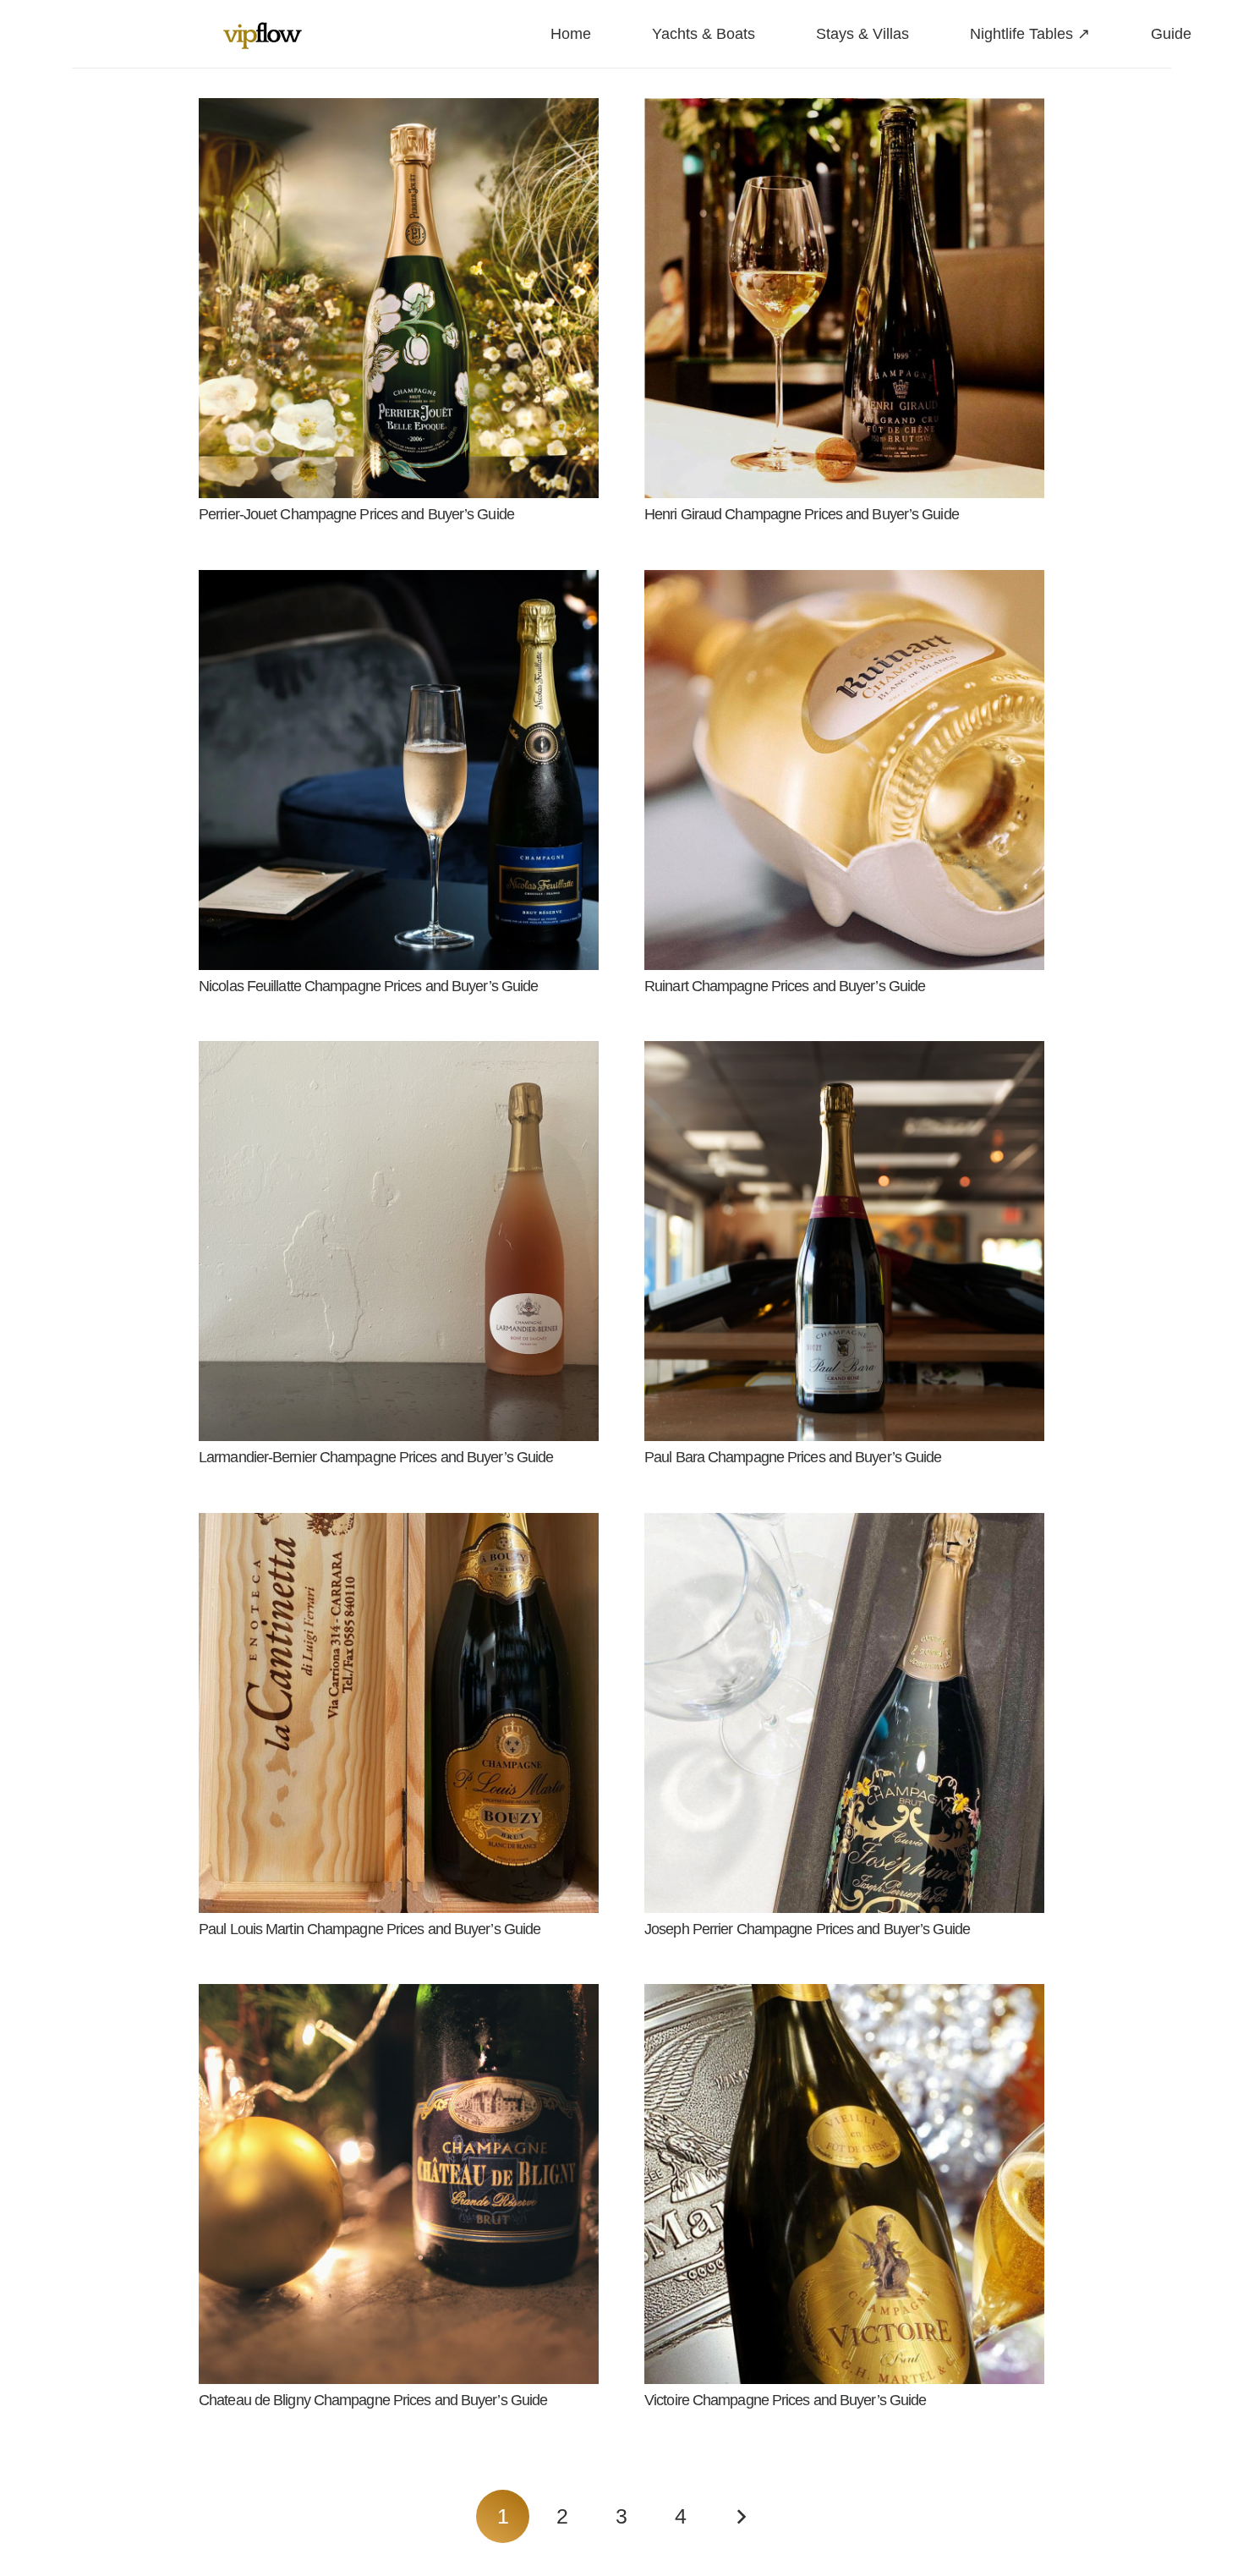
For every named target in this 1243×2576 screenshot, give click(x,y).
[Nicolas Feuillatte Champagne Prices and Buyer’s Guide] (399, 583)
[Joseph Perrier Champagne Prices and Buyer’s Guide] (844, 1526)
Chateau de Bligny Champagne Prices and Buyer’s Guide (373, 2400)
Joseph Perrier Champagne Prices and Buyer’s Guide (807, 1929)
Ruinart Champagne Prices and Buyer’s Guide (785, 986)
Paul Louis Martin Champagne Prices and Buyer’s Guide (370, 1929)
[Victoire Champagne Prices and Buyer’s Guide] (844, 1997)
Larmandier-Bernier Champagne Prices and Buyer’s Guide (376, 1457)
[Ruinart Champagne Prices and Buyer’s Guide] (844, 583)
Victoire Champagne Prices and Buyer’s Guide (785, 2400)
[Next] (740, 2516)
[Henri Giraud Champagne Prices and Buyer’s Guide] (844, 111)
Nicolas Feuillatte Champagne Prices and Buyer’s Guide (368, 986)
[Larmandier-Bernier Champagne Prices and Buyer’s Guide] (399, 1054)
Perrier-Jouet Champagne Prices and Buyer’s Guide (356, 514)
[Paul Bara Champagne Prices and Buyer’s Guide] (844, 1054)
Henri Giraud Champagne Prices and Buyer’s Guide (802, 514)
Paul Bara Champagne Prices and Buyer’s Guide (793, 1457)
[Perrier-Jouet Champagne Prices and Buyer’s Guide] (399, 111)
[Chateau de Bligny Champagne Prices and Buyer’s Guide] (399, 1997)
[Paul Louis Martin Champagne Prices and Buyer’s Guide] (399, 1526)
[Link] (263, 34)
